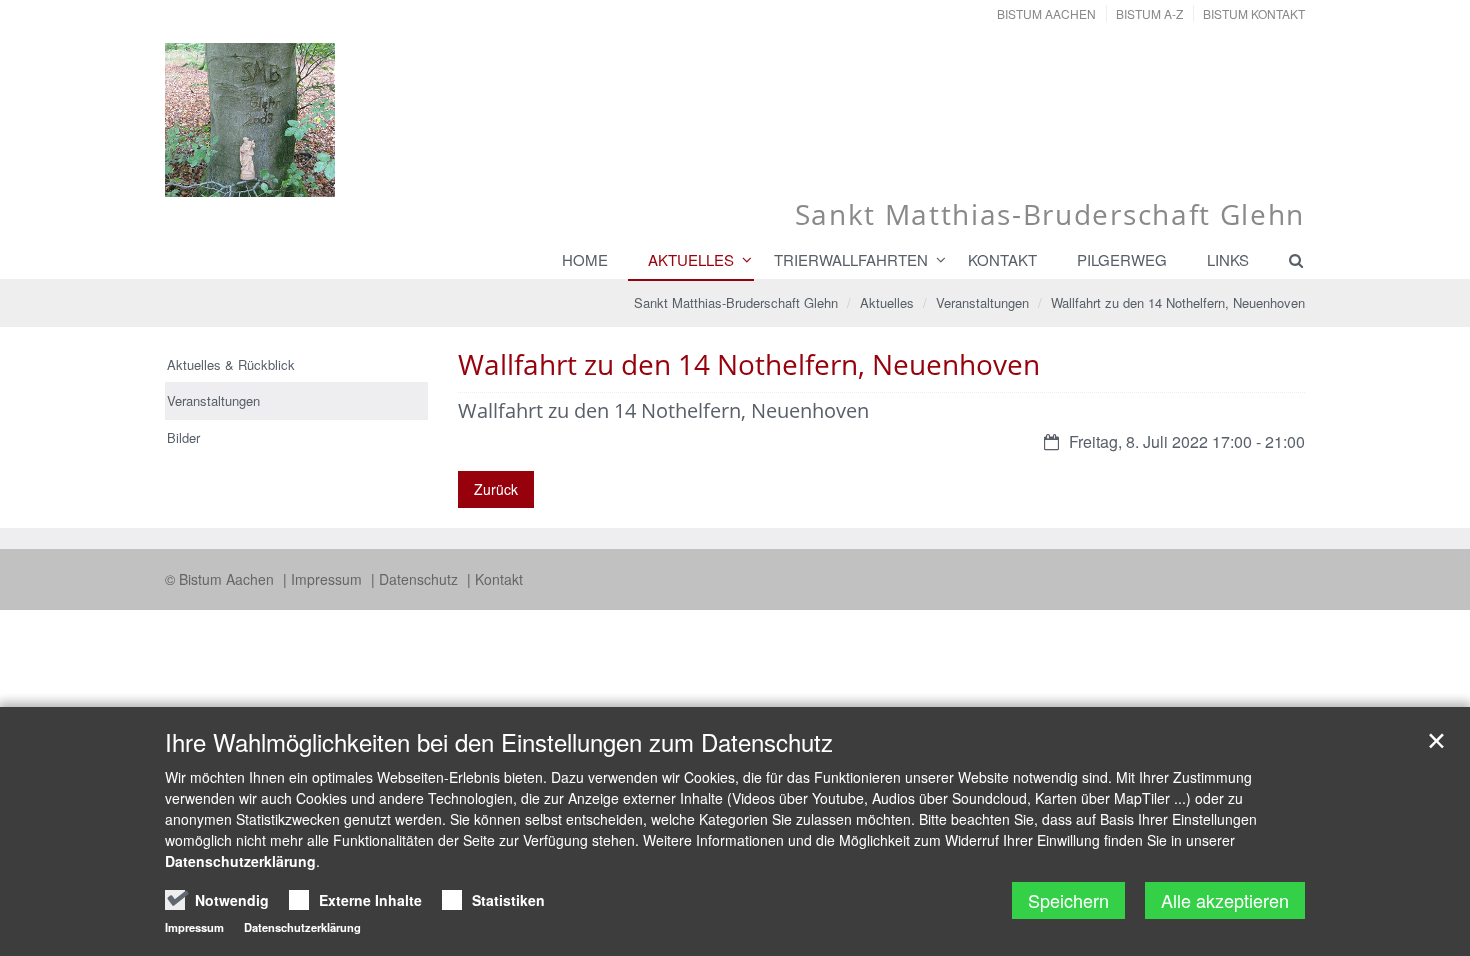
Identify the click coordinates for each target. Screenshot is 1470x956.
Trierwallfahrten (851, 259)
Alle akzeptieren (1225, 900)
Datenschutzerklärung (240, 861)
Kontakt (1002, 259)
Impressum (328, 579)
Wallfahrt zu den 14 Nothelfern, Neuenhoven (1178, 302)
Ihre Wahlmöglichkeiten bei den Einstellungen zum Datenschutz (499, 742)
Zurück (496, 489)
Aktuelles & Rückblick (231, 364)
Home (585, 259)
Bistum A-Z (1149, 13)
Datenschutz (420, 579)
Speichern (1068, 900)
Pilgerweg (1122, 259)
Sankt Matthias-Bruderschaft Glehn (736, 302)
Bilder (183, 437)
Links (1228, 259)
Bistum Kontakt (1254, 13)
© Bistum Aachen (221, 579)
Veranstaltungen (982, 302)
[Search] (1287, 260)
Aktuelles (691, 259)
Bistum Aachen (1046, 13)
